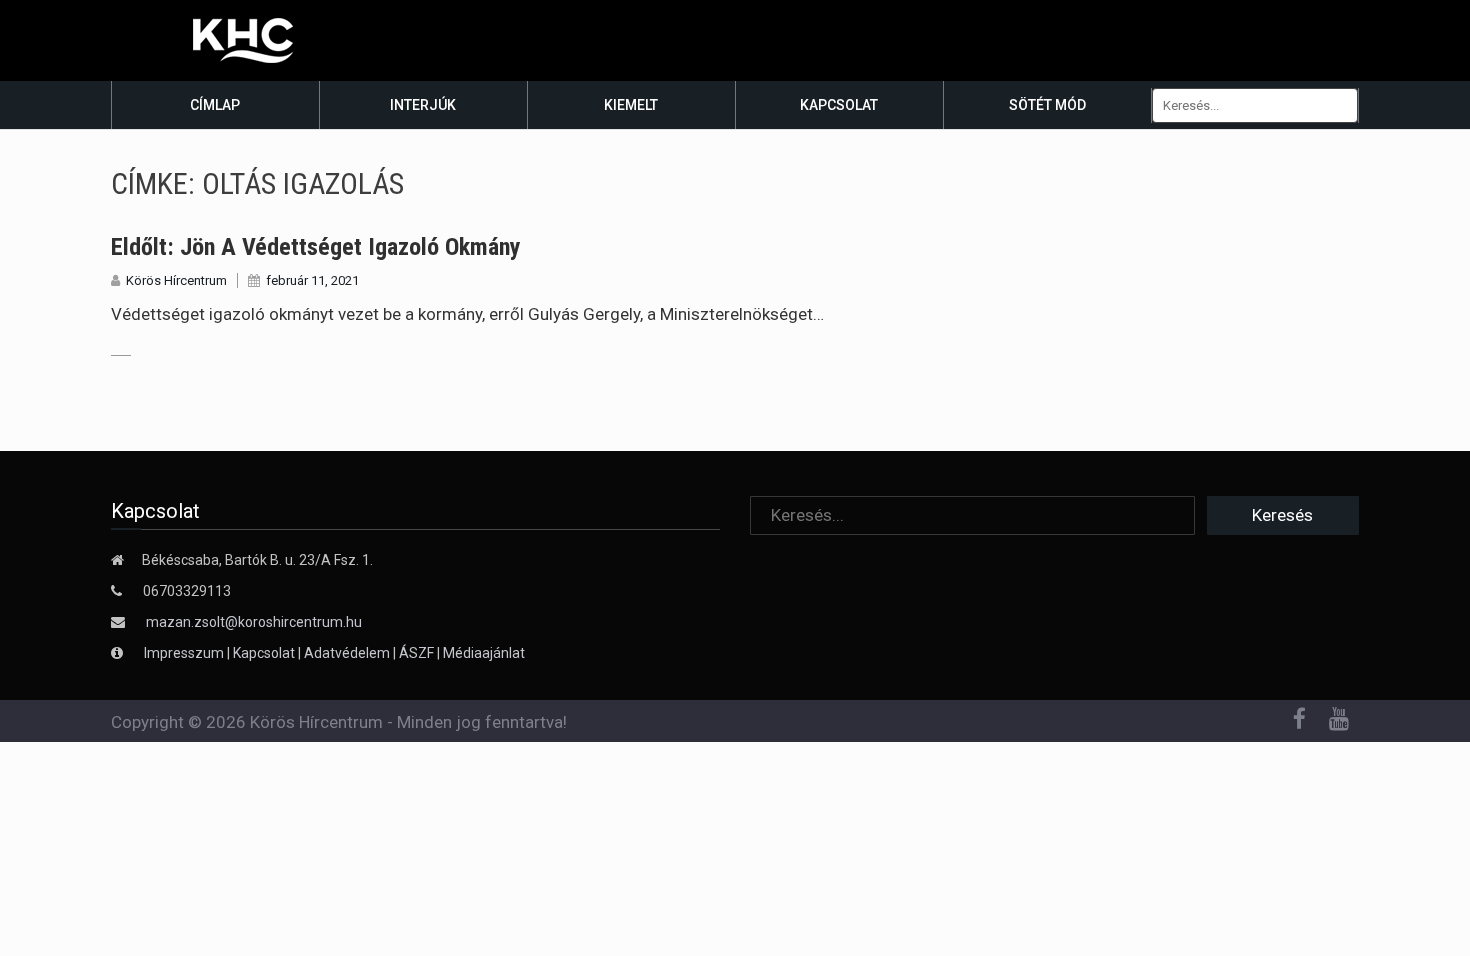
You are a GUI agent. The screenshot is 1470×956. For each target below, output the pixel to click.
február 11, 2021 (312, 280)
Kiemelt (631, 105)
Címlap (215, 105)
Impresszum (185, 653)
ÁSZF (416, 653)
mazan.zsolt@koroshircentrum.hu (254, 622)
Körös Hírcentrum (176, 280)
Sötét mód (1047, 105)
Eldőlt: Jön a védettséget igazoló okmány (316, 247)
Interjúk (423, 105)
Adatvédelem (347, 653)
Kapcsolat (839, 105)
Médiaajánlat (484, 653)
